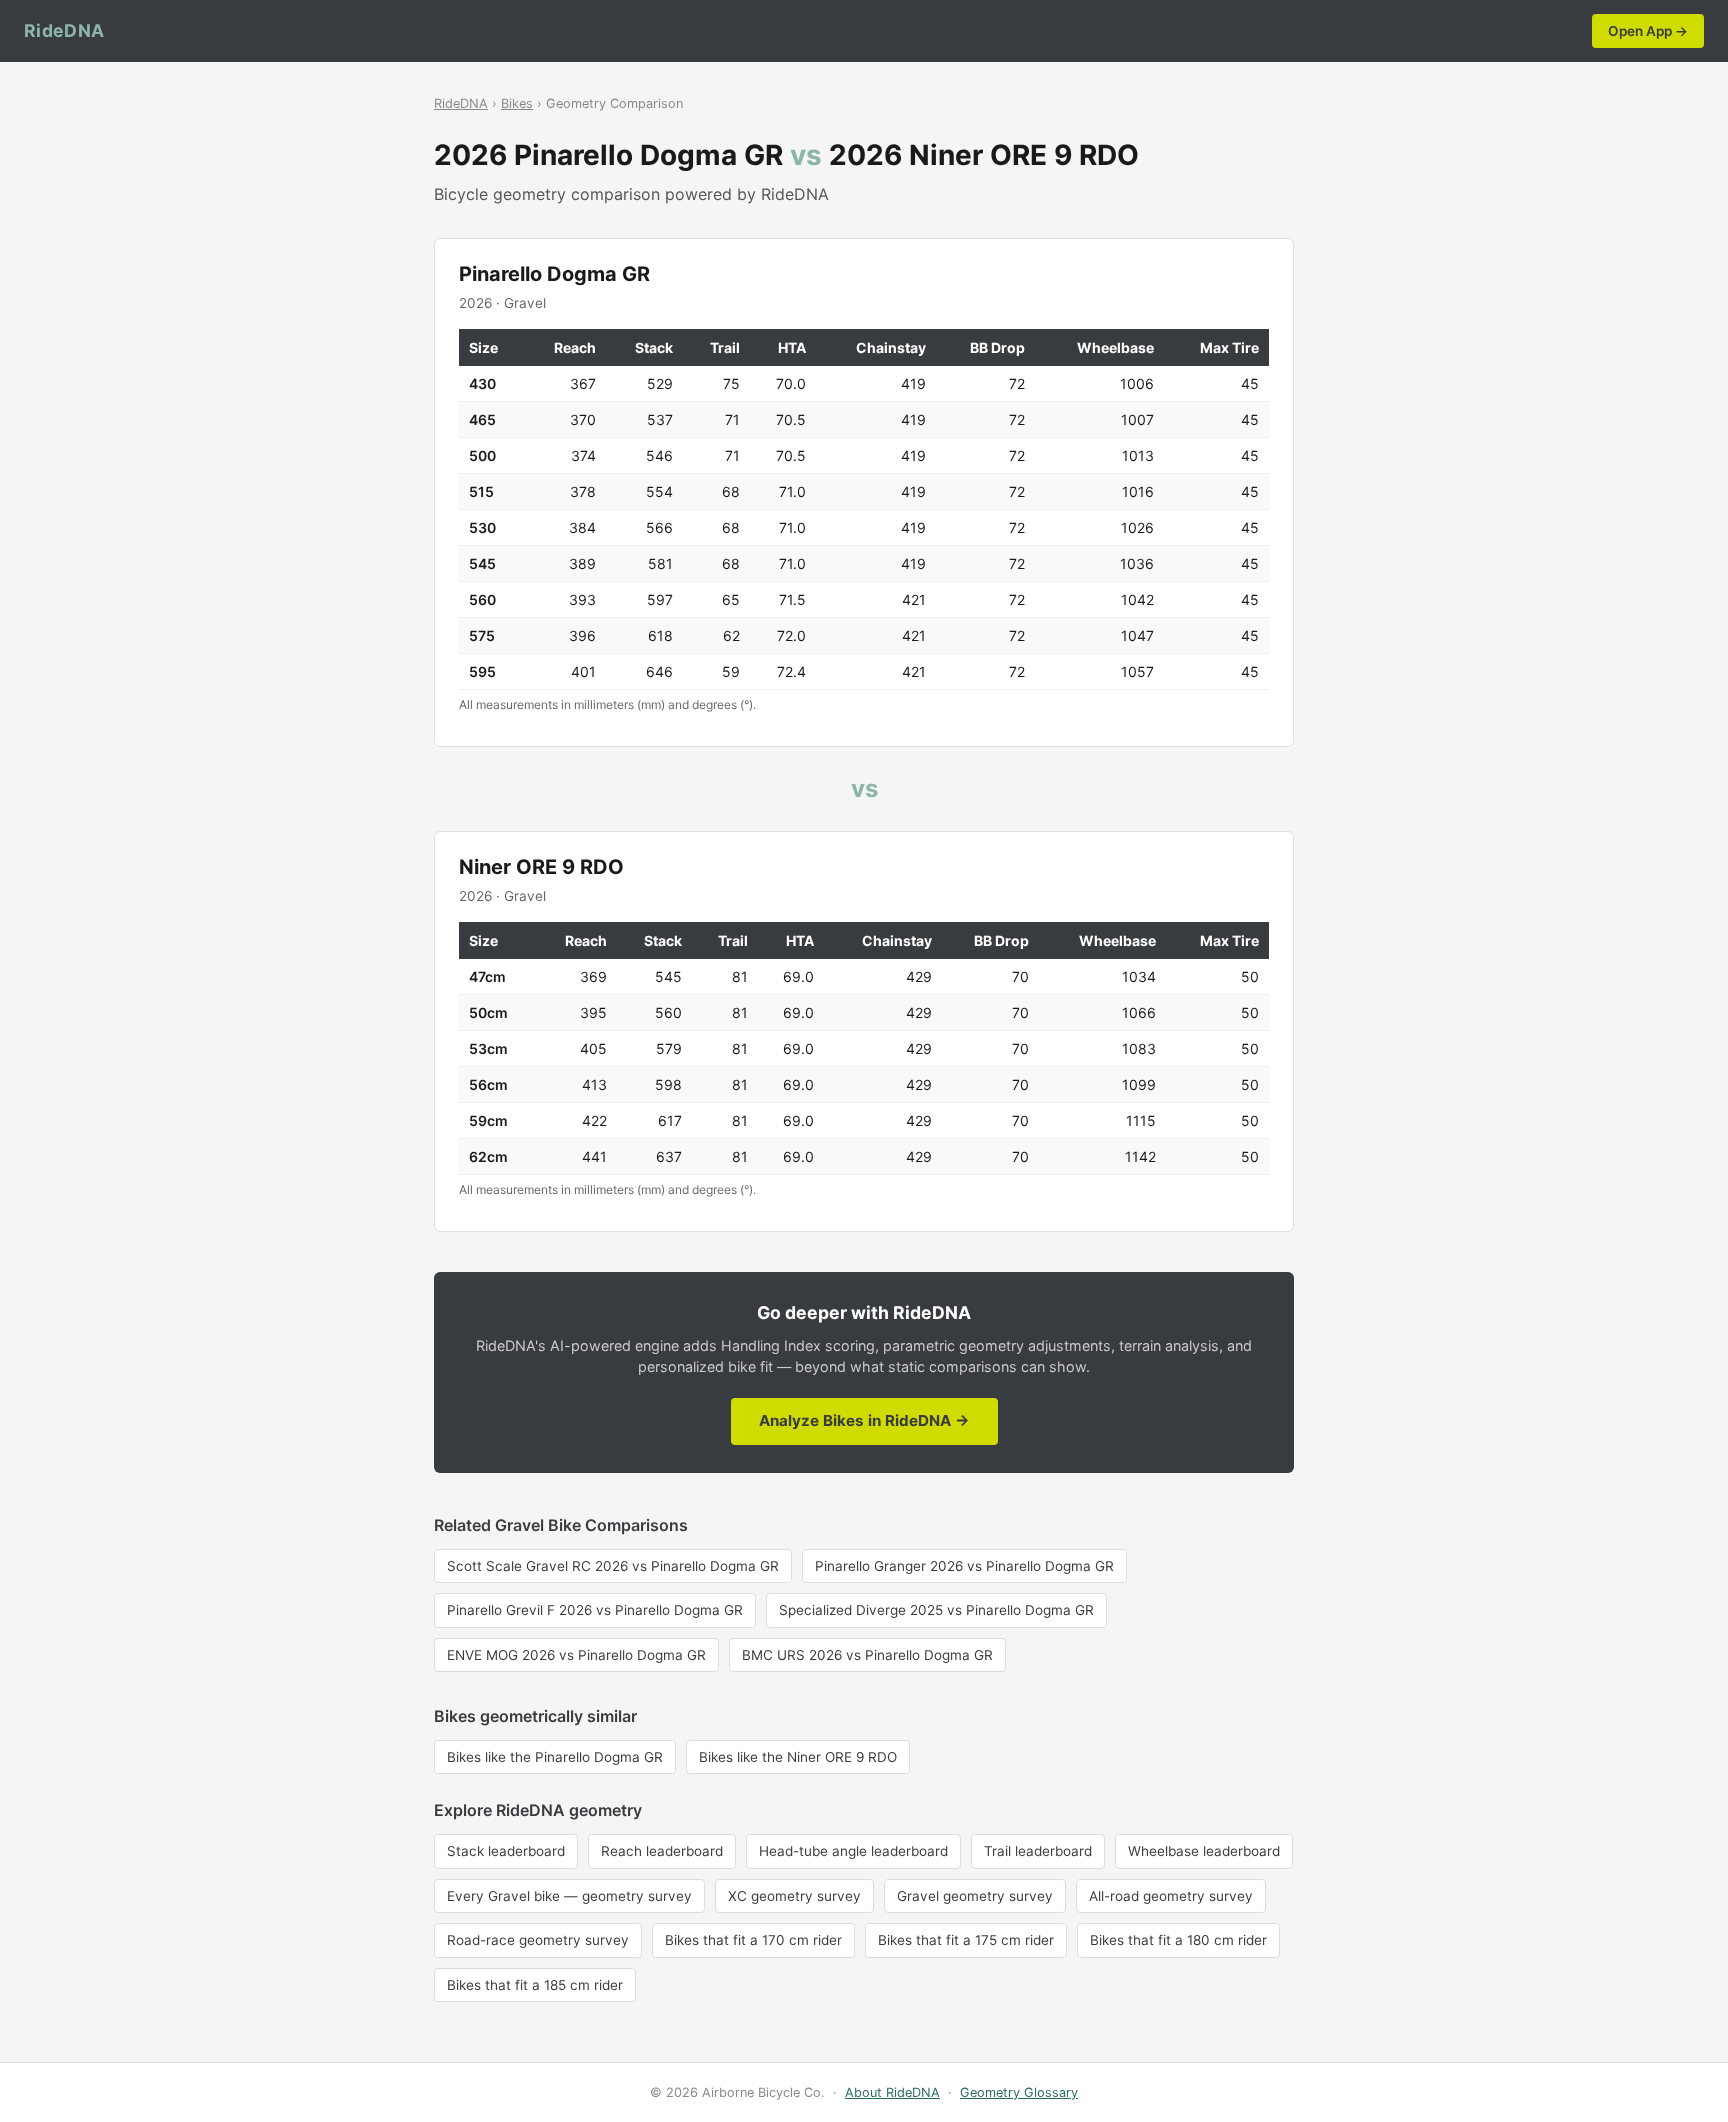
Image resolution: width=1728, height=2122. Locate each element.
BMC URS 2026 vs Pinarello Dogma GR (867, 1655)
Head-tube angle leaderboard (853, 1851)
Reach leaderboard (662, 1851)
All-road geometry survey (1171, 1896)
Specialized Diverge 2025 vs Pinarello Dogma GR (936, 1610)
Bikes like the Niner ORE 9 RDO (798, 1757)
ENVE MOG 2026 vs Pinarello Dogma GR (576, 1655)
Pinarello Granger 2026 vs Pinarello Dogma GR (964, 1566)
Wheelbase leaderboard (1204, 1851)
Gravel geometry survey (975, 1896)
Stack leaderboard (506, 1851)
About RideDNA (892, 2092)
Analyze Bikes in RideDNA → (864, 1420)
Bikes (517, 103)
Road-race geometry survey (538, 1940)
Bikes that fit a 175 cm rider (966, 1940)
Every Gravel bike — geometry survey (569, 1896)
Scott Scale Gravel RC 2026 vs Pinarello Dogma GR (613, 1566)
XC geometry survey (794, 1896)
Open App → (1648, 31)
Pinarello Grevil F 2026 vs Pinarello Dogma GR (595, 1610)
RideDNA (64, 30)
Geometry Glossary (1019, 2092)
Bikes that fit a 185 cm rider (535, 1985)
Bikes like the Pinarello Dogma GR (555, 1757)
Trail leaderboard (1038, 1851)
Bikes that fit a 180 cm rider (1178, 1940)
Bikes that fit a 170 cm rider (753, 1940)
